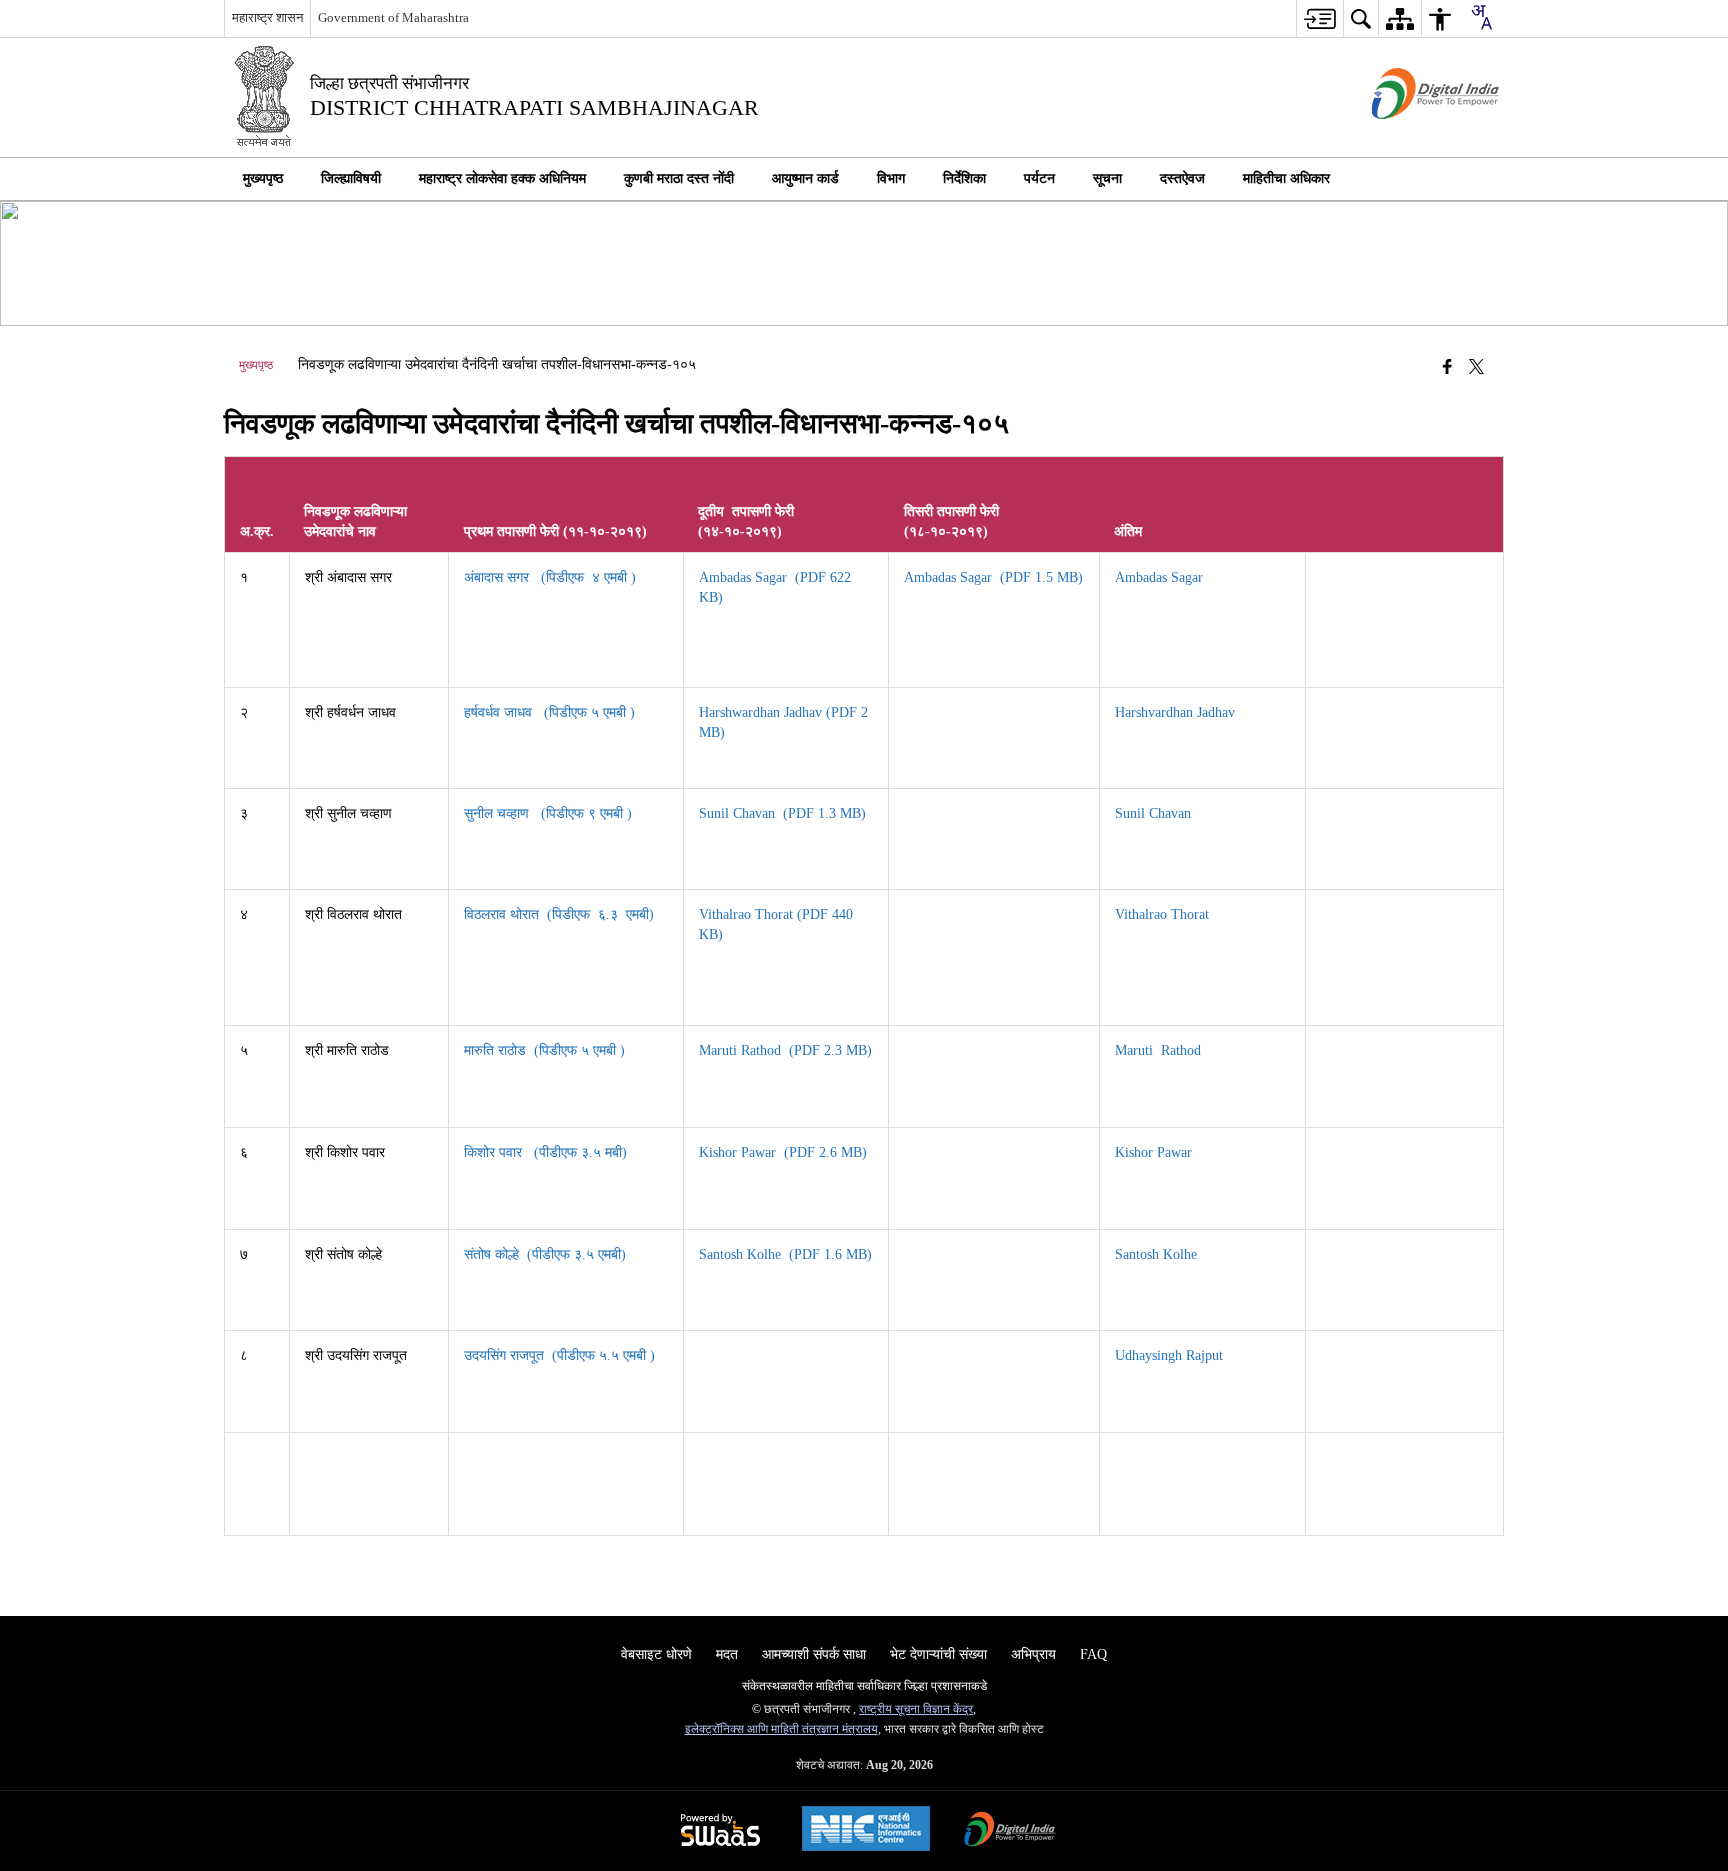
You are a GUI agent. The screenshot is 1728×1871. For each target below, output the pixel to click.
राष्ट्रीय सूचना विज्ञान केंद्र (916, 1709)
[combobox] (1481, 17)
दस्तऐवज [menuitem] (1182, 178)
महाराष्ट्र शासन (267, 17)
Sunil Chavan (1155, 813)
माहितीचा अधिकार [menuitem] (1286, 178)
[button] (1483, 179)
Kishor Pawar (1155, 1152)
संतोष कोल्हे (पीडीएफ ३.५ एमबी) (547, 1254)
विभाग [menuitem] (891, 178)
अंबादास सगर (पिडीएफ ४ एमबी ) (552, 577)
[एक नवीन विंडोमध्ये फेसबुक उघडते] (1447, 367)
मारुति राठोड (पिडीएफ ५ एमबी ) (546, 1050)
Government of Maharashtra (393, 17)
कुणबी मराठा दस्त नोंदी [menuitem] (679, 178)
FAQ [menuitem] (1093, 1654)
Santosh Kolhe (1158, 1254)
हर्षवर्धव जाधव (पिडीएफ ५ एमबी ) (551, 712)
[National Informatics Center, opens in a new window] (866, 1831)
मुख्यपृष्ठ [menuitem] (263, 178)
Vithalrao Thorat (1164, 914)
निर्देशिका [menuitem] (964, 178)
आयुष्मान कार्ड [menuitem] (805, 178)
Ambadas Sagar (1163, 577)
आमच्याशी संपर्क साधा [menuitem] (814, 1654)
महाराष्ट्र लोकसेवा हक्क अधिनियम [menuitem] (502, 178)
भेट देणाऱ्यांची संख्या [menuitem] (938, 1654)
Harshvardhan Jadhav (1177, 712)
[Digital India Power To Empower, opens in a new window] (1010, 1831)
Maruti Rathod (1160, 1050)
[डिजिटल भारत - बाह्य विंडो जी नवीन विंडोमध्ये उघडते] (1410, 136)
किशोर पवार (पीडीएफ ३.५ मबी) (547, 1152)
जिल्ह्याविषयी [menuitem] (351, 178)
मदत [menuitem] (727, 1654)
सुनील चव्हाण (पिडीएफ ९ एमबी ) (550, 813)
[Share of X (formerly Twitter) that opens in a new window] (1476, 367)
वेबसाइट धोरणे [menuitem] (656, 1654)
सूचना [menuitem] (1107, 178)
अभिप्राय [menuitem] (1033, 1654)
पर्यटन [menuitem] (1039, 178)
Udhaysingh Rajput (1171, 1355)
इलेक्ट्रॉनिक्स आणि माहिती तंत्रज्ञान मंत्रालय (781, 1729)
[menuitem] (1319, 18)
